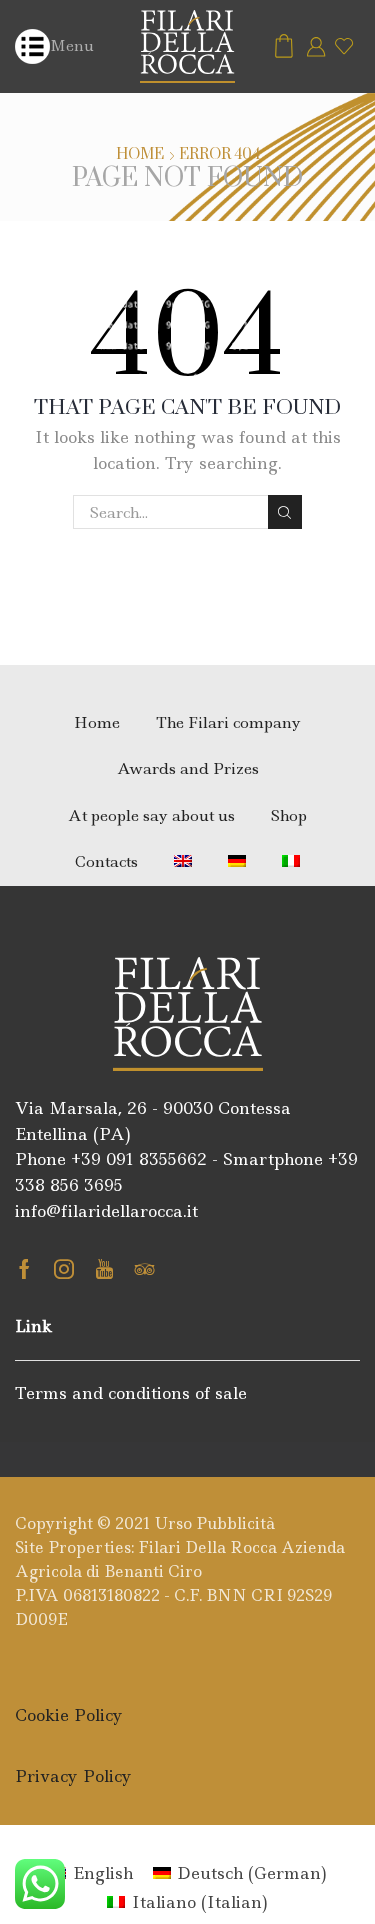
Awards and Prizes (188, 768)
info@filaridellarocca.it (106, 1211)
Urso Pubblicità (215, 1523)
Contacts (106, 861)
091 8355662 (156, 1159)
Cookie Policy (69, 1715)
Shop (289, 815)
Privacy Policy (73, 1776)
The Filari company (228, 722)
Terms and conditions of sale (131, 1393)
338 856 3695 (69, 1185)
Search (285, 512)
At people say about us (151, 815)
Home (140, 155)
